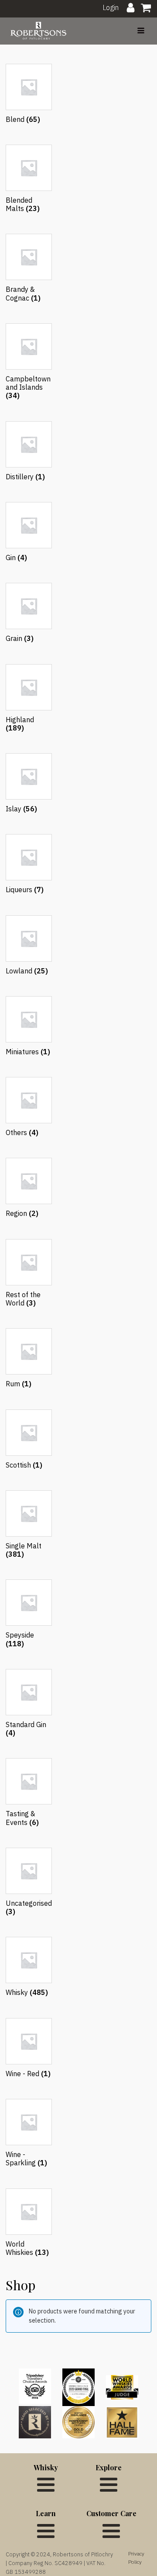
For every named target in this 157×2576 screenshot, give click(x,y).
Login (111, 7)
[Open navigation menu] (141, 31)
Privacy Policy (136, 2558)
